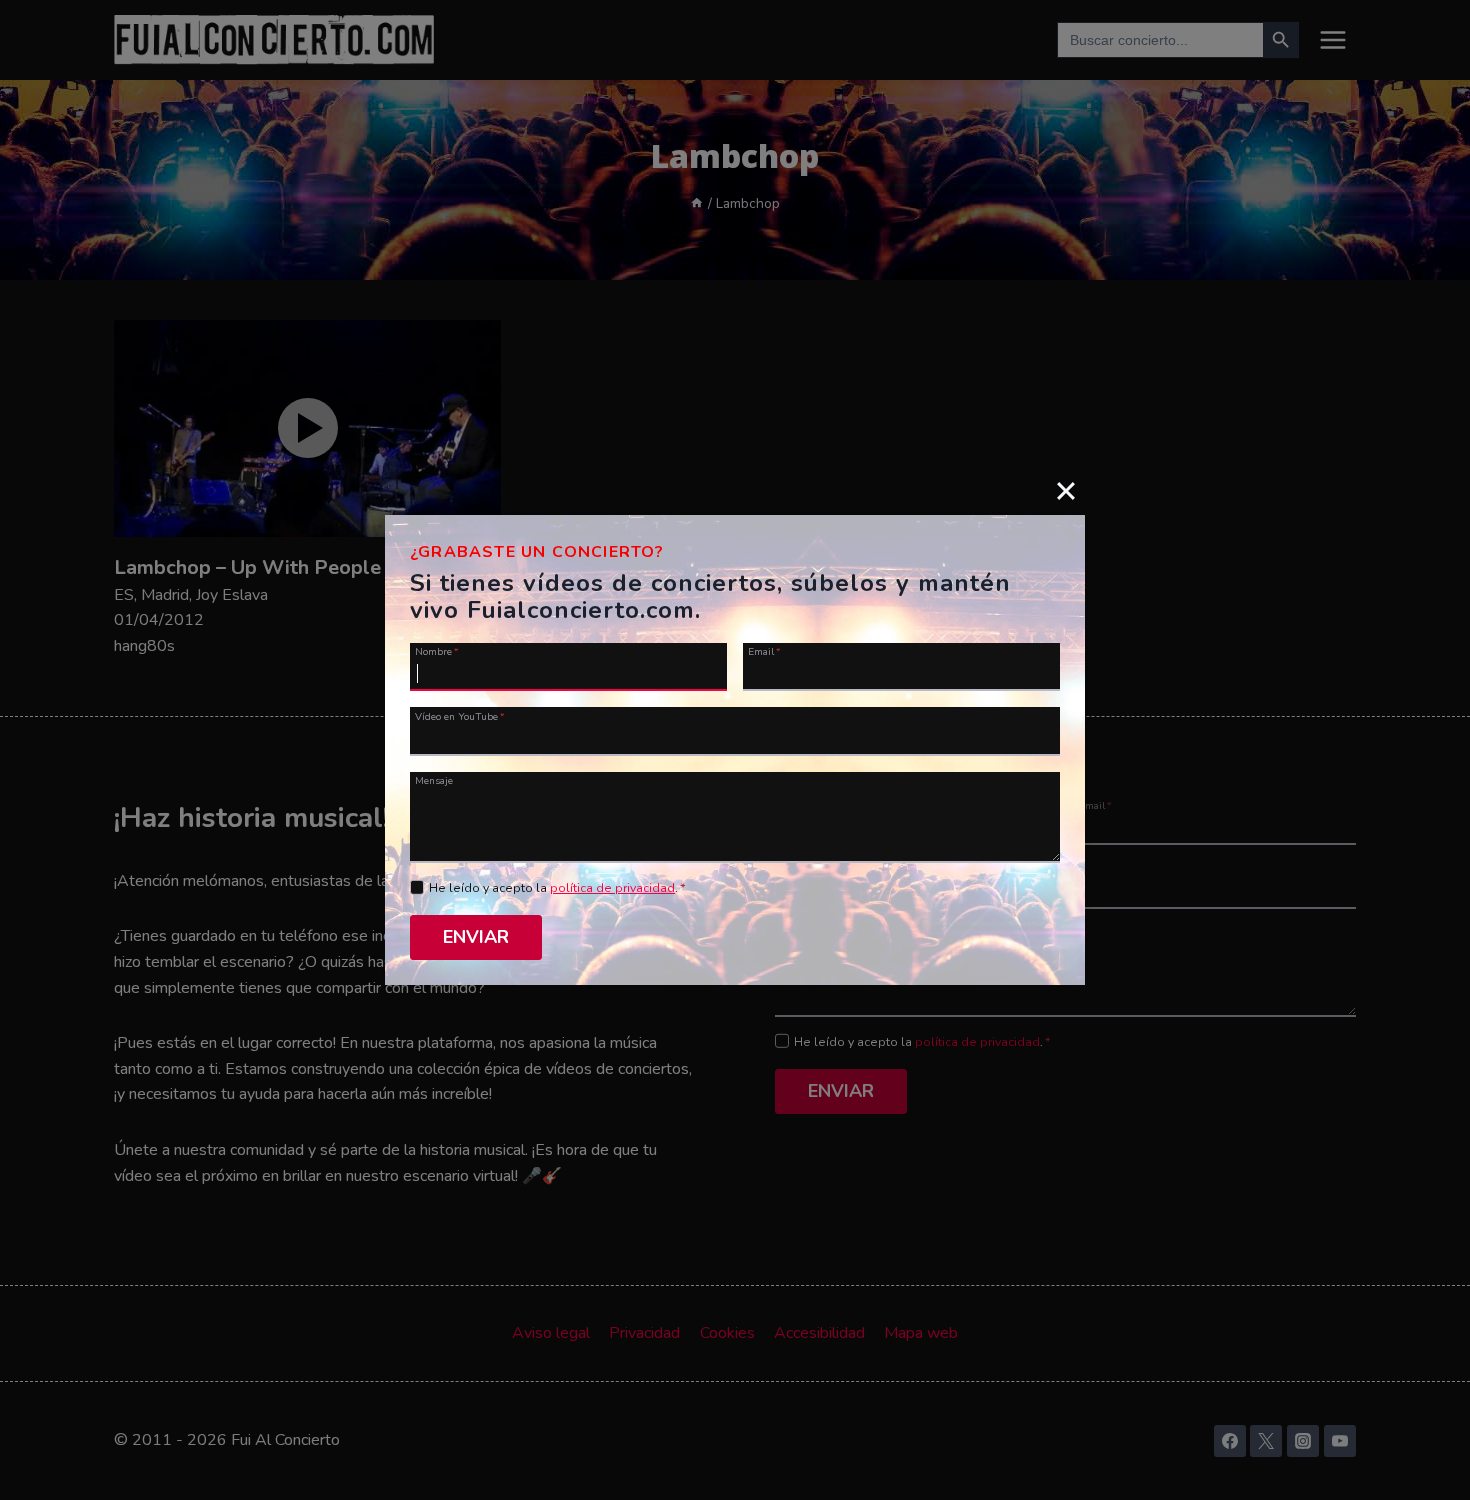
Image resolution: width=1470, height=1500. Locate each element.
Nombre (437, 651)
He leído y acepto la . (557, 888)
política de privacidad (612, 888)
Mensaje (434, 780)
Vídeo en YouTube (460, 715)
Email (764, 651)
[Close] (1066, 490)
